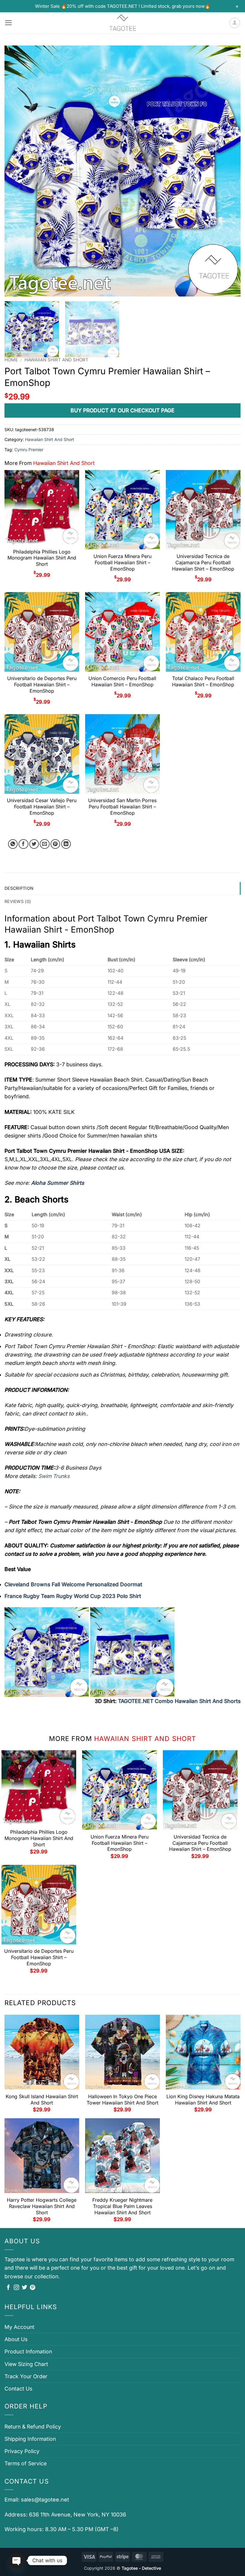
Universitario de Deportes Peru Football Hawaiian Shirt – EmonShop (42, 685)
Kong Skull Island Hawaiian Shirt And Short (42, 2100)
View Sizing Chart (26, 2364)
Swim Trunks (54, 1476)
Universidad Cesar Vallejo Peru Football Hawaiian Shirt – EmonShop (42, 807)
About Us (16, 2339)
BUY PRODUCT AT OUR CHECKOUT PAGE (122, 410)
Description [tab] (19, 888)
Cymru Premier (29, 450)
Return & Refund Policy (33, 2427)
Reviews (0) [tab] (18, 901)
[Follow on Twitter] (24, 2288)
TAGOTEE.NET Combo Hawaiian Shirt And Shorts (179, 1701)
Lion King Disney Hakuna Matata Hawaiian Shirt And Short (203, 2100)
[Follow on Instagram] (16, 2288)
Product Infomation (28, 2351)
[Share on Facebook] (23, 844)
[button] (9, 23)
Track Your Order (26, 2376)
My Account (19, 2327)
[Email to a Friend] (45, 844)
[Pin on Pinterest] (55, 844)
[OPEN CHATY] (17, 2560)
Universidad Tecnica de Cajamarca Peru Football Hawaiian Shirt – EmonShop (203, 562)
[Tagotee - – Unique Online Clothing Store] (122, 23)
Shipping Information (30, 2439)
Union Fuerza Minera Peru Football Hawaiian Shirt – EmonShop (122, 562)
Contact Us (18, 2389)
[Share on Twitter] (34, 844)
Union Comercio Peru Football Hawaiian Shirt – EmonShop (122, 681)
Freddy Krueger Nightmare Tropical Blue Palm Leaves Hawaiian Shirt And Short (122, 2206)
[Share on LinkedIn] (66, 844)
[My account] (235, 23)
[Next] (228, 171)
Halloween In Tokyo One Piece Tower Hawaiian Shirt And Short (122, 2100)
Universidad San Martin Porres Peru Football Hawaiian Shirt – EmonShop (122, 807)
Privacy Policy (22, 2451)
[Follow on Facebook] (8, 2288)
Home (11, 360)
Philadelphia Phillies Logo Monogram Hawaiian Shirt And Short (42, 558)
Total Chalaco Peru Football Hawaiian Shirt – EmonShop (203, 681)
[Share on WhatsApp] (13, 844)
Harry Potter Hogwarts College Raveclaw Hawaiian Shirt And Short (42, 2206)
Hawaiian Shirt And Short (56, 360)
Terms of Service (26, 2463)
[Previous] (17, 171)
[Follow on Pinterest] (33, 2288)
